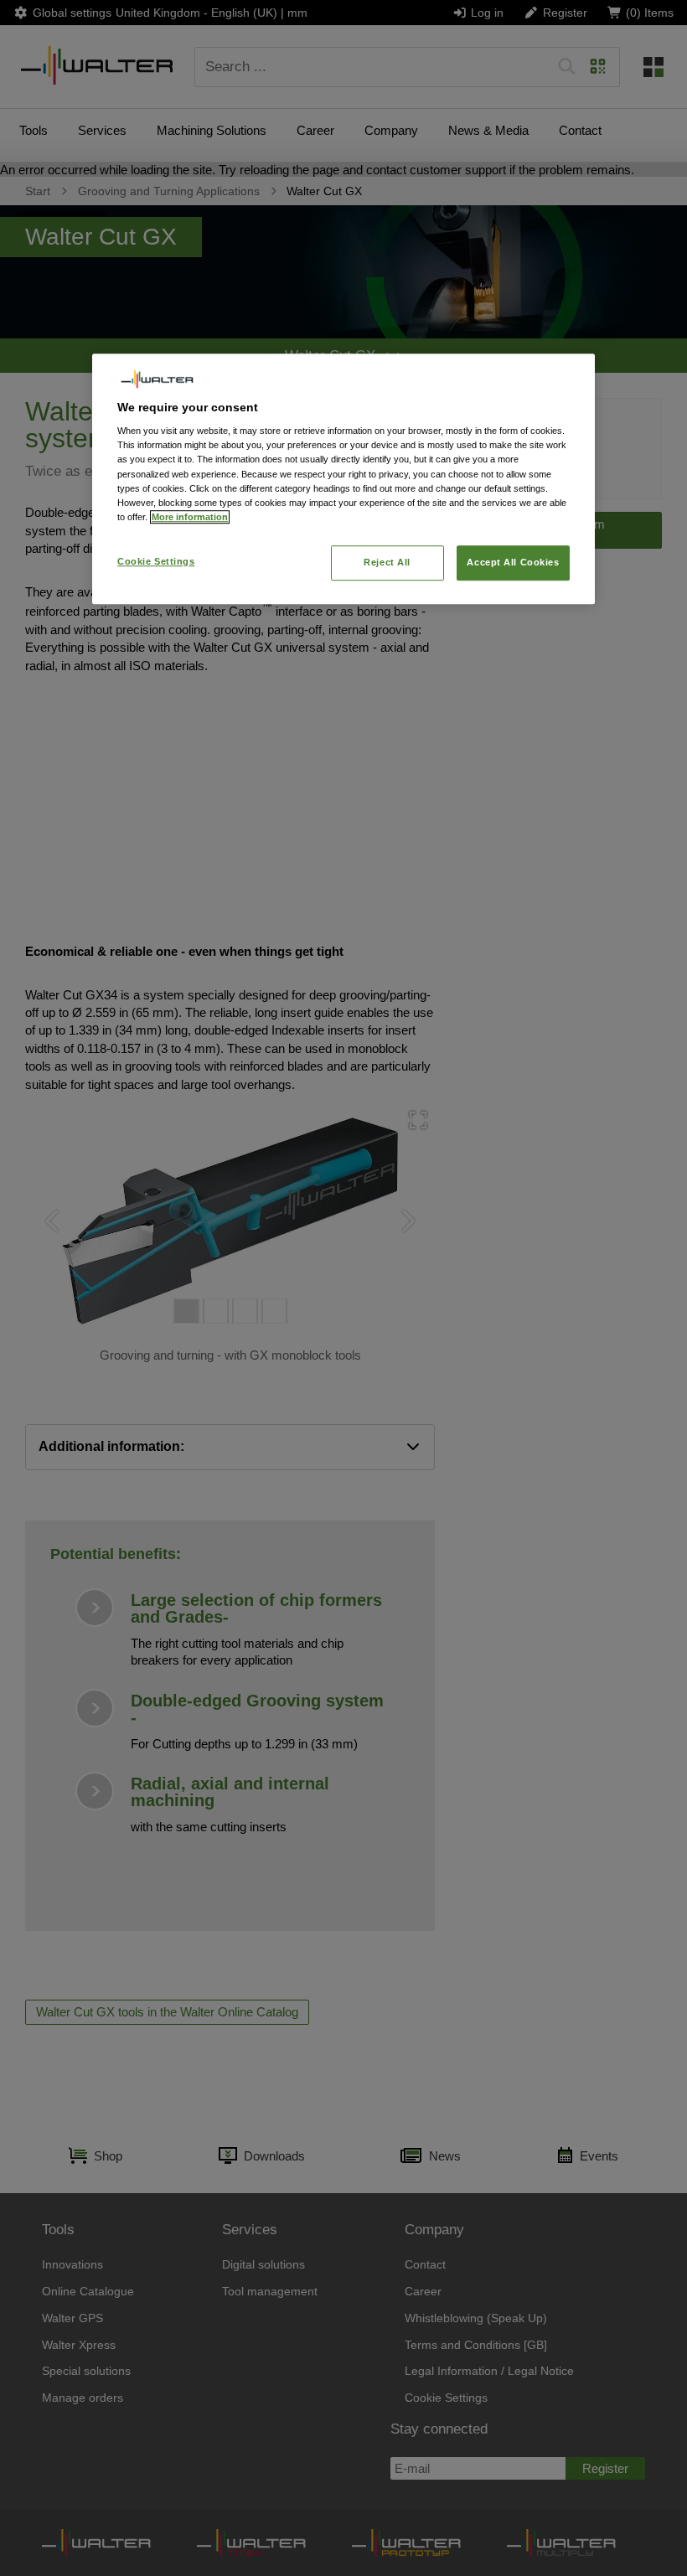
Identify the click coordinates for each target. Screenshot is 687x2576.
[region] (343, 478)
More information (190, 517)
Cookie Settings (156, 561)
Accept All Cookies (513, 562)
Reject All (387, 562)
